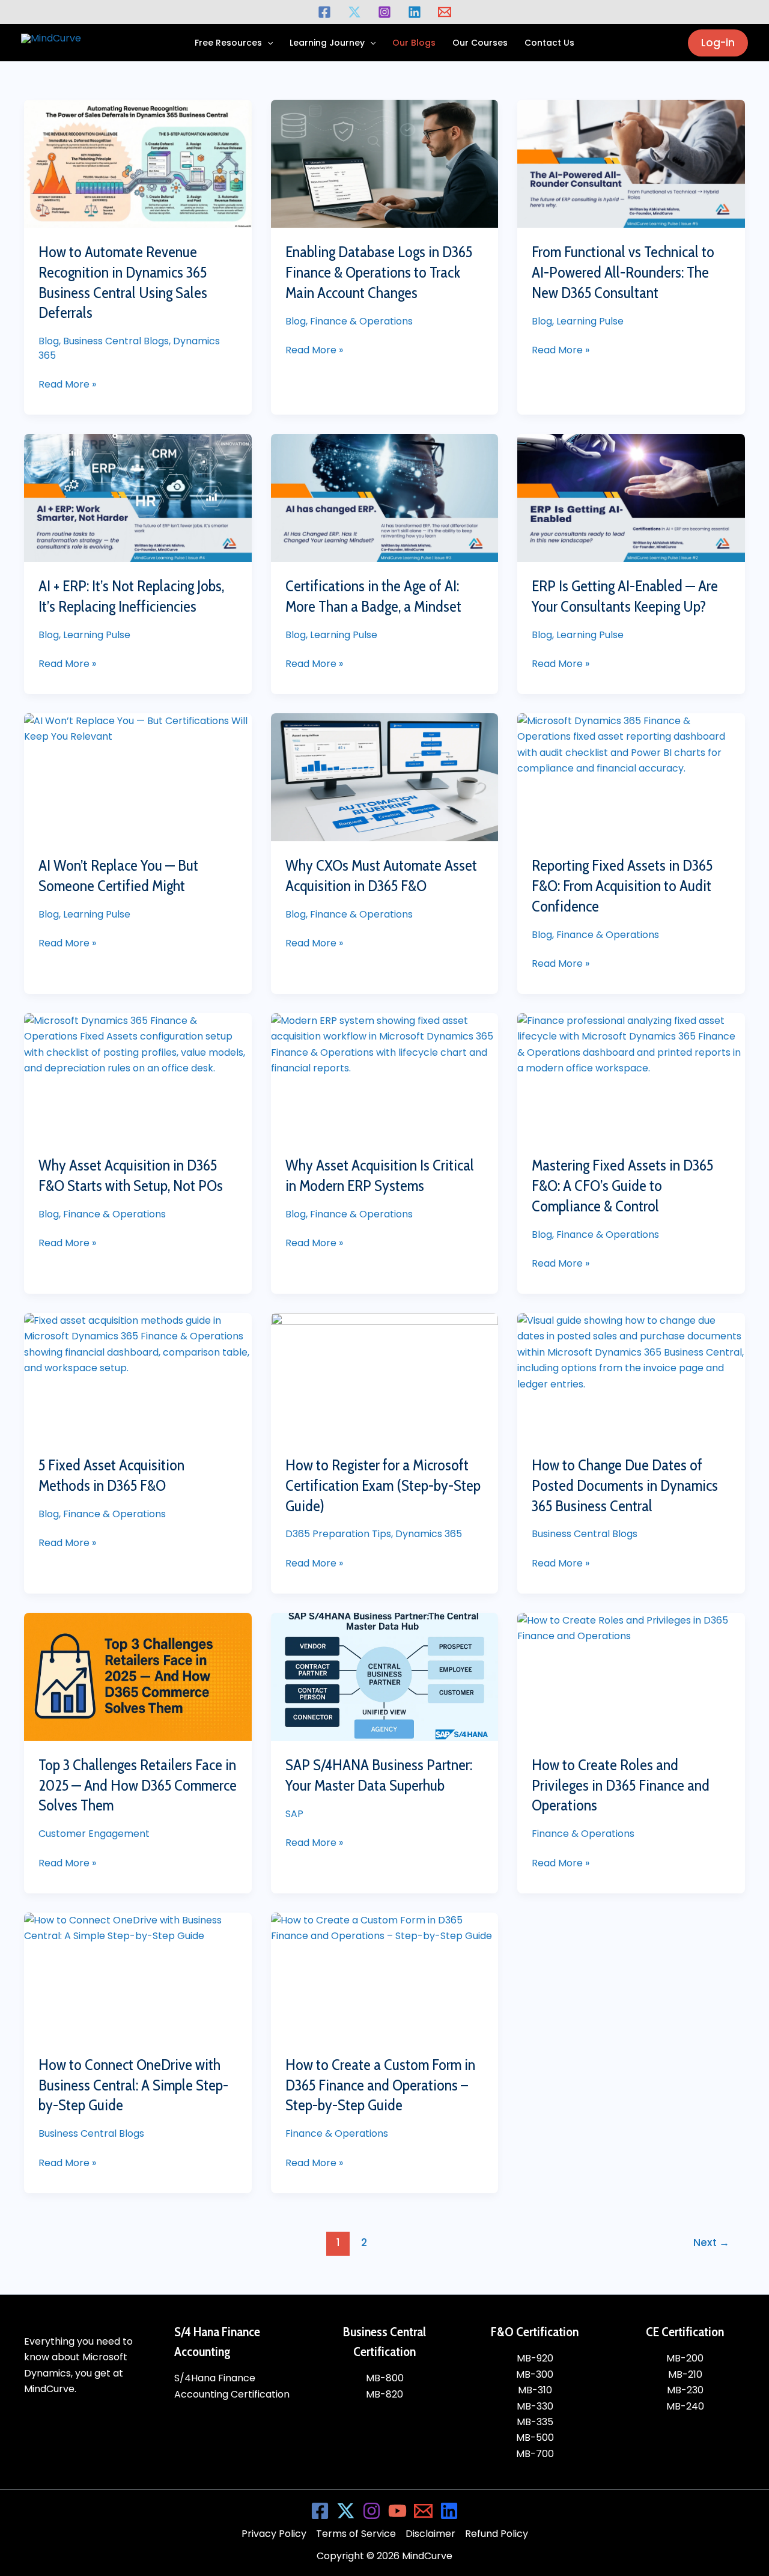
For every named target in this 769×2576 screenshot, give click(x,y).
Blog (49, 341)
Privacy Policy (274, 2534)
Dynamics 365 (429, 1534)
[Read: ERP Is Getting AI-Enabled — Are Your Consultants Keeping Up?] (631, 498)
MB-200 (685, 2358)
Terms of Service (356, 2534)
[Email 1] (445, 12)
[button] (267, 43)
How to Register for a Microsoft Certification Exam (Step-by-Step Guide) (383, 1485)
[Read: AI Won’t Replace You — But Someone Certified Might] (138, 777)
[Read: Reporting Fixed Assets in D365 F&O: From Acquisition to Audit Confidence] (631, 777)
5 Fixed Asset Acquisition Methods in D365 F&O (111, 1475)
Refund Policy (497, 2534)
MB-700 (535, 2454)
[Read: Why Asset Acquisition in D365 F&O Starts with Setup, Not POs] (138, 1077)
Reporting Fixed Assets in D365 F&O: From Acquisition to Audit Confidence (622, 886)
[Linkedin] (415, 12)
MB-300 (535, 2374)
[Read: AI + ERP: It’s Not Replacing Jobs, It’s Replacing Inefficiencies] (138, 498)
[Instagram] (384, 12)
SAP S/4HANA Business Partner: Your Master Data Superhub (379, 1775)
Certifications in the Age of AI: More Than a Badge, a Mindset (373, 596)
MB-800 (385, 2378)
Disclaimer (430, 2534)
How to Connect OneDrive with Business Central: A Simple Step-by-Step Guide (133, 2085)
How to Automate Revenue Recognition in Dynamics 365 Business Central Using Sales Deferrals (123, 282)
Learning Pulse (590, 321)
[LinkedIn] (449, 2511)
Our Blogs (414, 43)
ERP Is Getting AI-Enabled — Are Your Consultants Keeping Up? (625, 596)
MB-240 (685, 2406)
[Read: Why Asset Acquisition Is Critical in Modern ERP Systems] (385, 1077)
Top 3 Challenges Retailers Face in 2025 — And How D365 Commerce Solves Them (138, 1785)
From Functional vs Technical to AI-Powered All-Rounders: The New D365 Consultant (623, 272)
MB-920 (535, 2358)
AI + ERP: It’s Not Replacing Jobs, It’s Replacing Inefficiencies (131, 596)
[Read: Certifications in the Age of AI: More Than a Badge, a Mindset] (385, 498)
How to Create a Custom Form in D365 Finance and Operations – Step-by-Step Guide (380, 2085)
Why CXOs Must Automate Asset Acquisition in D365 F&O (381, 875)
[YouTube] (397, 2511)
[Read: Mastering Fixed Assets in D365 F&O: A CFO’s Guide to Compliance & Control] (631, 1077)
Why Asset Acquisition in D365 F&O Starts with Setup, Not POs (131, 1175)
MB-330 (535, 2406)
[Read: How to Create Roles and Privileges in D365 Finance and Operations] (631, 1677)
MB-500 (535, 2437)
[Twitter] (354, 12)
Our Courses (480, 43)
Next (711, 2243)
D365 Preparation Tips (338, 1534)
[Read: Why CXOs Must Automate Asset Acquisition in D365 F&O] (385, 777)
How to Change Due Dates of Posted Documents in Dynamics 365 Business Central (625, 1485)
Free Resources (228, 43)
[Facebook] (324, 12)
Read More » (67, 384)
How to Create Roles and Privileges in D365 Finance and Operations (621, 1785)
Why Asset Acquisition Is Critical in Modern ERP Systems (380, 1175)
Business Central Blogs (116, 341)
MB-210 (685, 2374)
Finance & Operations (361, 321)
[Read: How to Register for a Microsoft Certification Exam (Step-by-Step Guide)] (385, 1377)
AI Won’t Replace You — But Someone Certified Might (118, 875)
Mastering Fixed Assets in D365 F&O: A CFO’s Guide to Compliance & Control (622, 1186)
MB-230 (685, 2390)
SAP (294, 1814)
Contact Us (549, 43)
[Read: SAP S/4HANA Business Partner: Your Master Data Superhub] (385, 1677)
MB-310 (535, 2390)
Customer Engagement (94, 1834)
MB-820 (384, 2394)
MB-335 (535, 2422)
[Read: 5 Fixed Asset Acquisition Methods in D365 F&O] (138, 1377)
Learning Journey (327, 43)
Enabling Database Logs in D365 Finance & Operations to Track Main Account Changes (379, 272)
